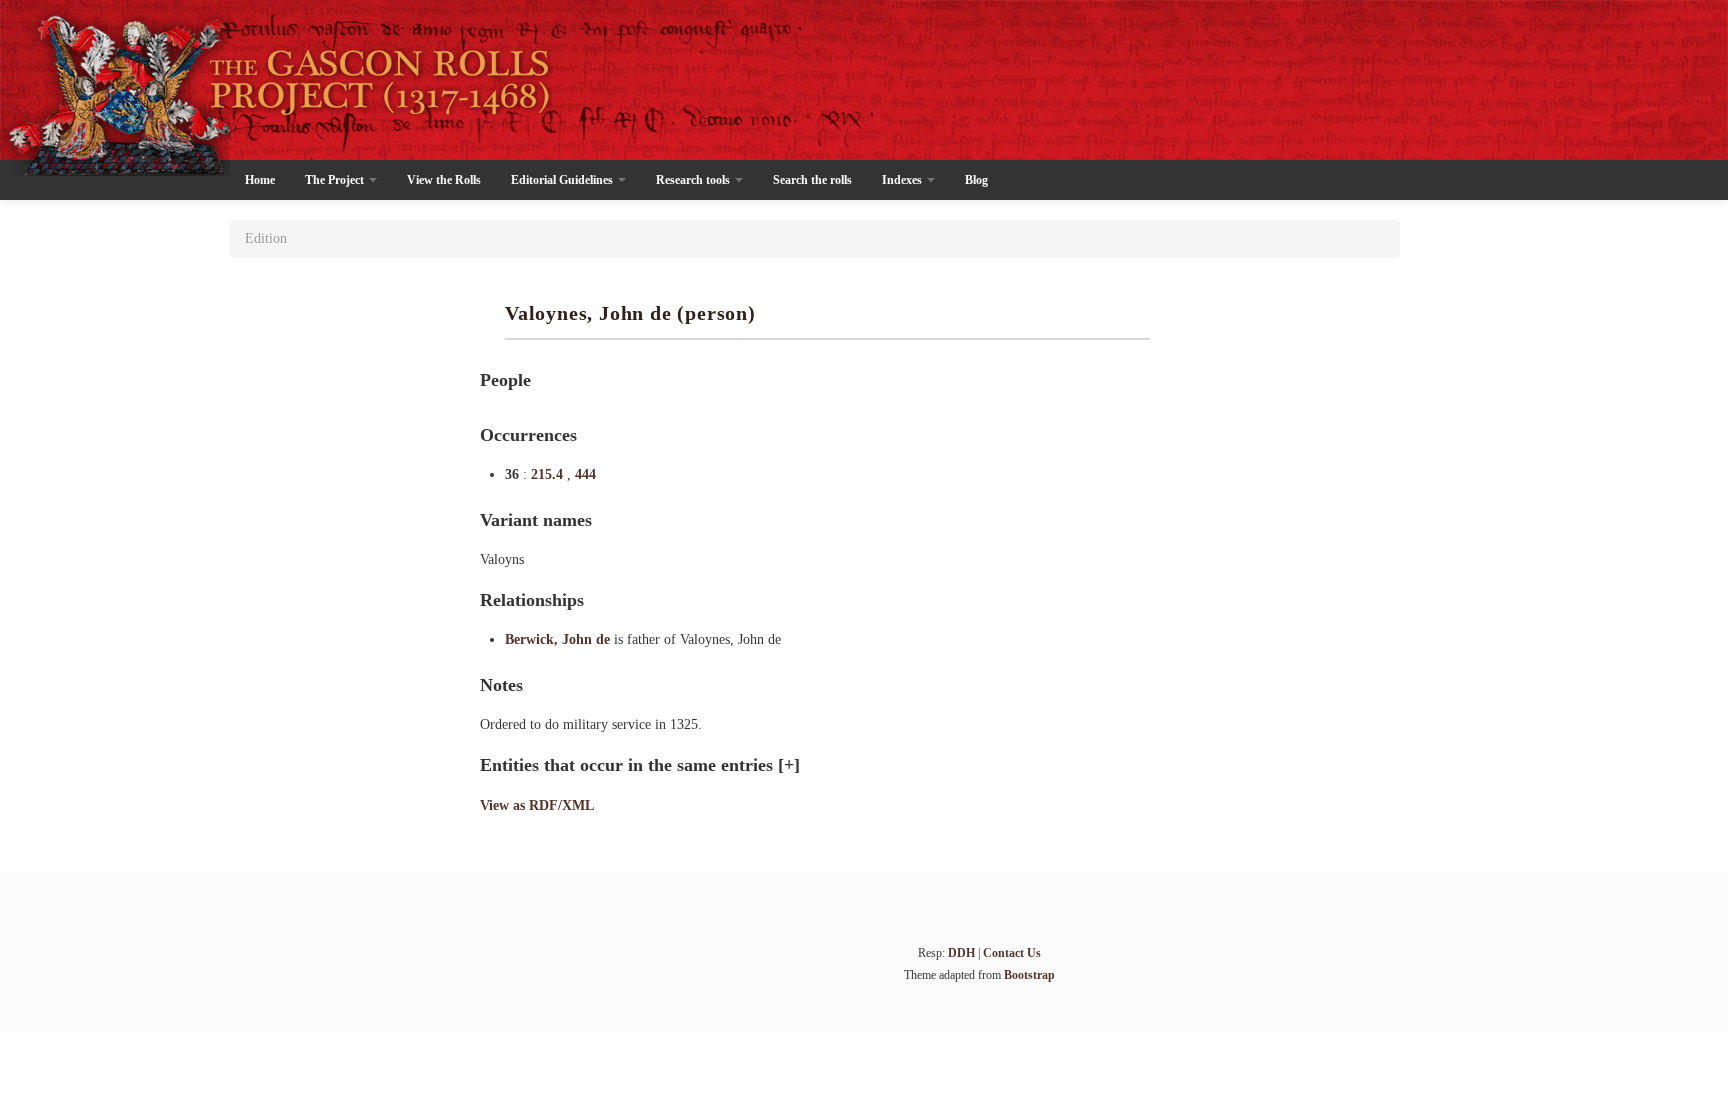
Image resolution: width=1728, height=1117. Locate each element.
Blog (976, 180)
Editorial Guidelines (563, 180)
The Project (336, 180)
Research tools (694, 180)
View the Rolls (444, 180)
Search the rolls (812, 180)
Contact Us (1012, 953)
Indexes (903, 180)
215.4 (549, 474)
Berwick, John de (559, 639)
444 (585, 474)
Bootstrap (1029, 975)
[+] (789, 765)
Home (260, 180)
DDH (961, 953)
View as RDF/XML (537, 805)
